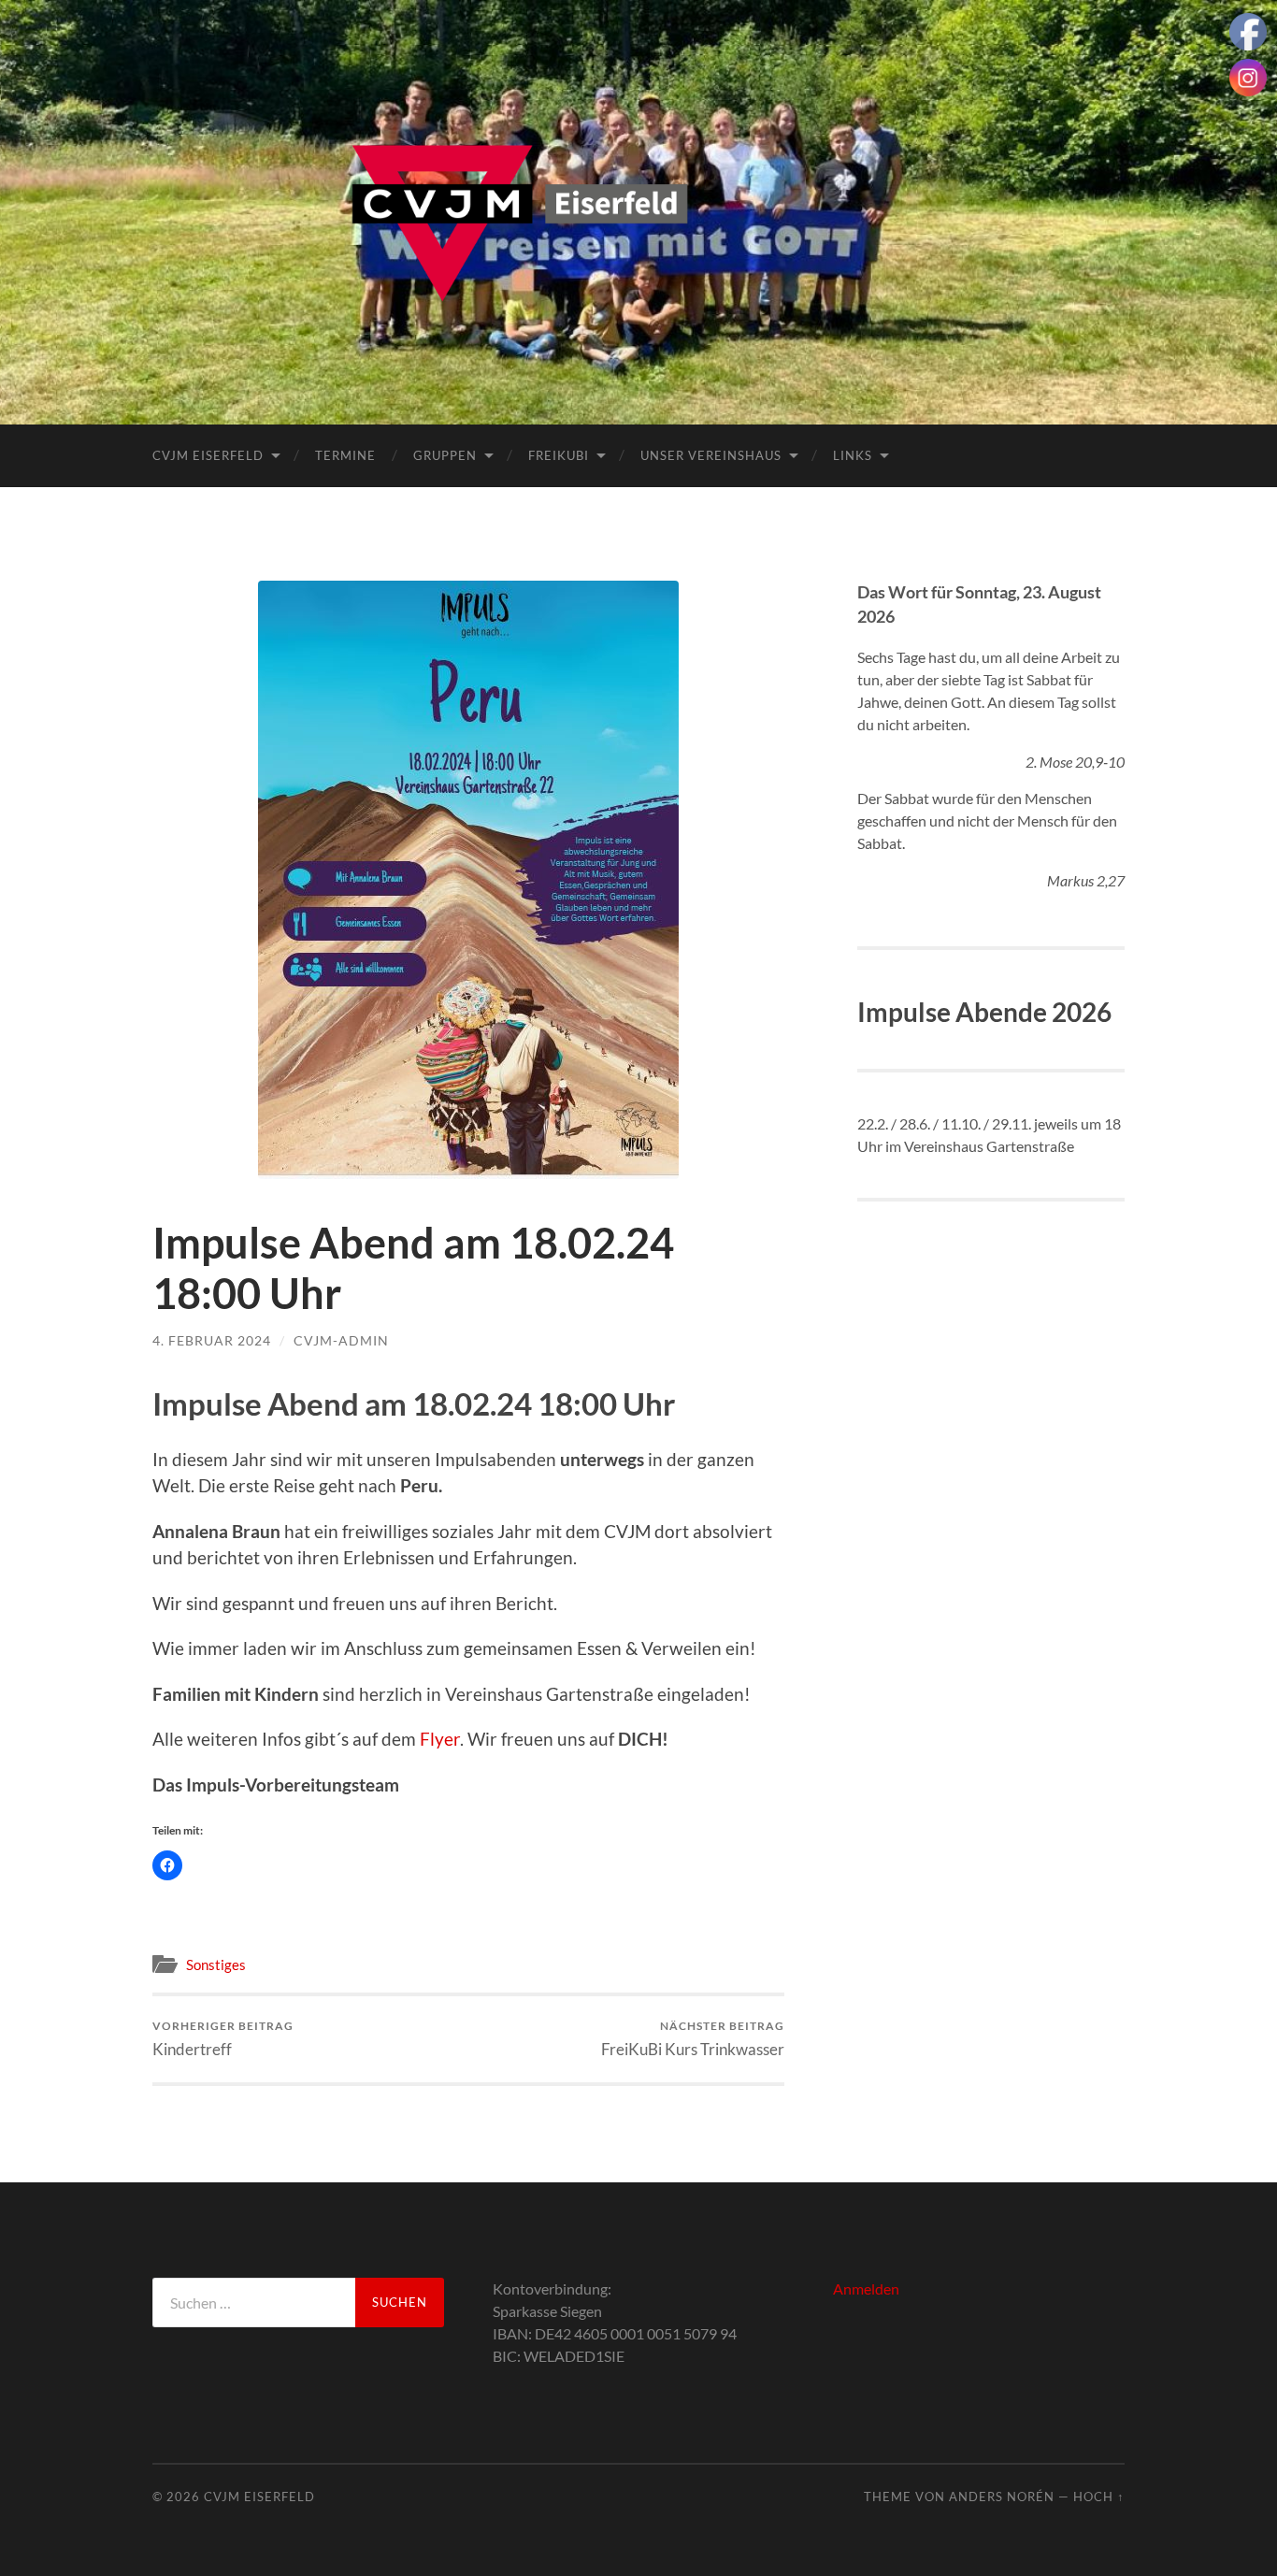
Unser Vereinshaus (711, 455)
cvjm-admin (341, 1340)
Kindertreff (223, 2039)
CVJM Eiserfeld (208, 455)
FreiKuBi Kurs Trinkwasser (693, 2039)
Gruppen (445, 455)
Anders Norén (1002, 2497)
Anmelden (866, 2288)
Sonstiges (216, 1964)
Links (853, 455)
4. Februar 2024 (212, 1340)
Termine (345, 455)
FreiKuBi (559, 455)
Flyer (440, 1739)
